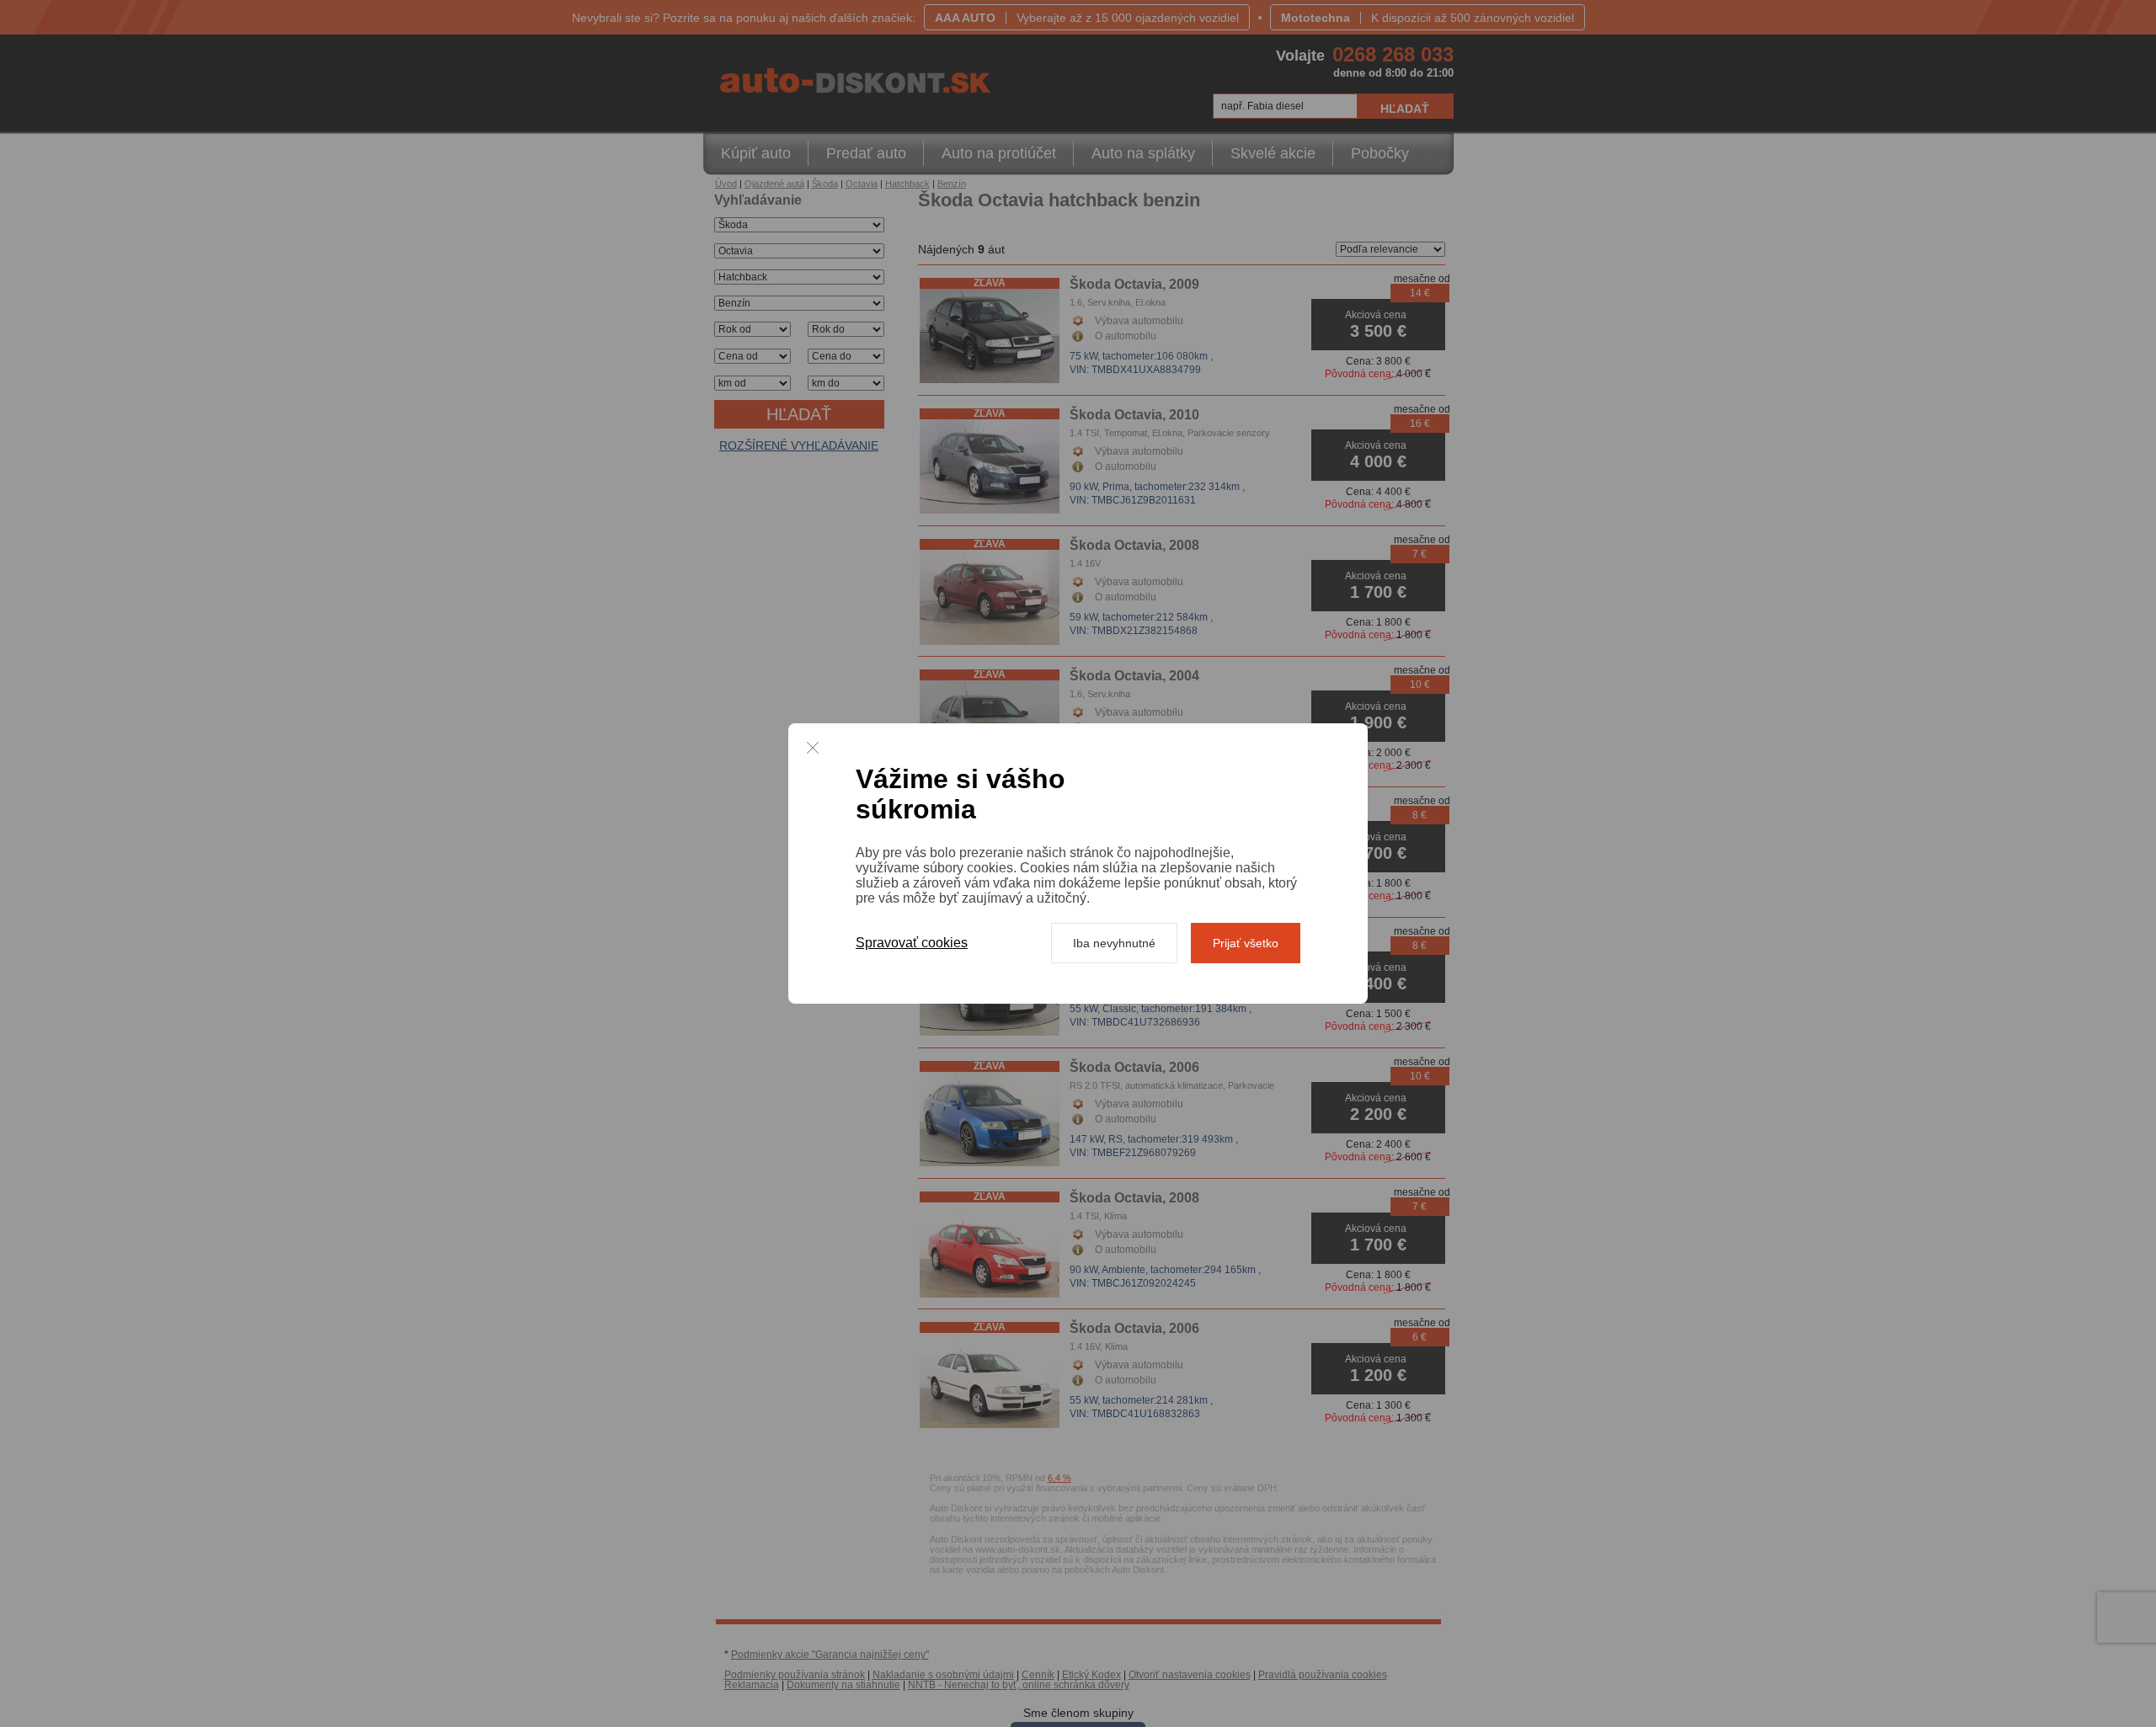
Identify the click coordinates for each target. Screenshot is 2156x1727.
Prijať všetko (1246, 943)
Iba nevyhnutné (1114, 943)
